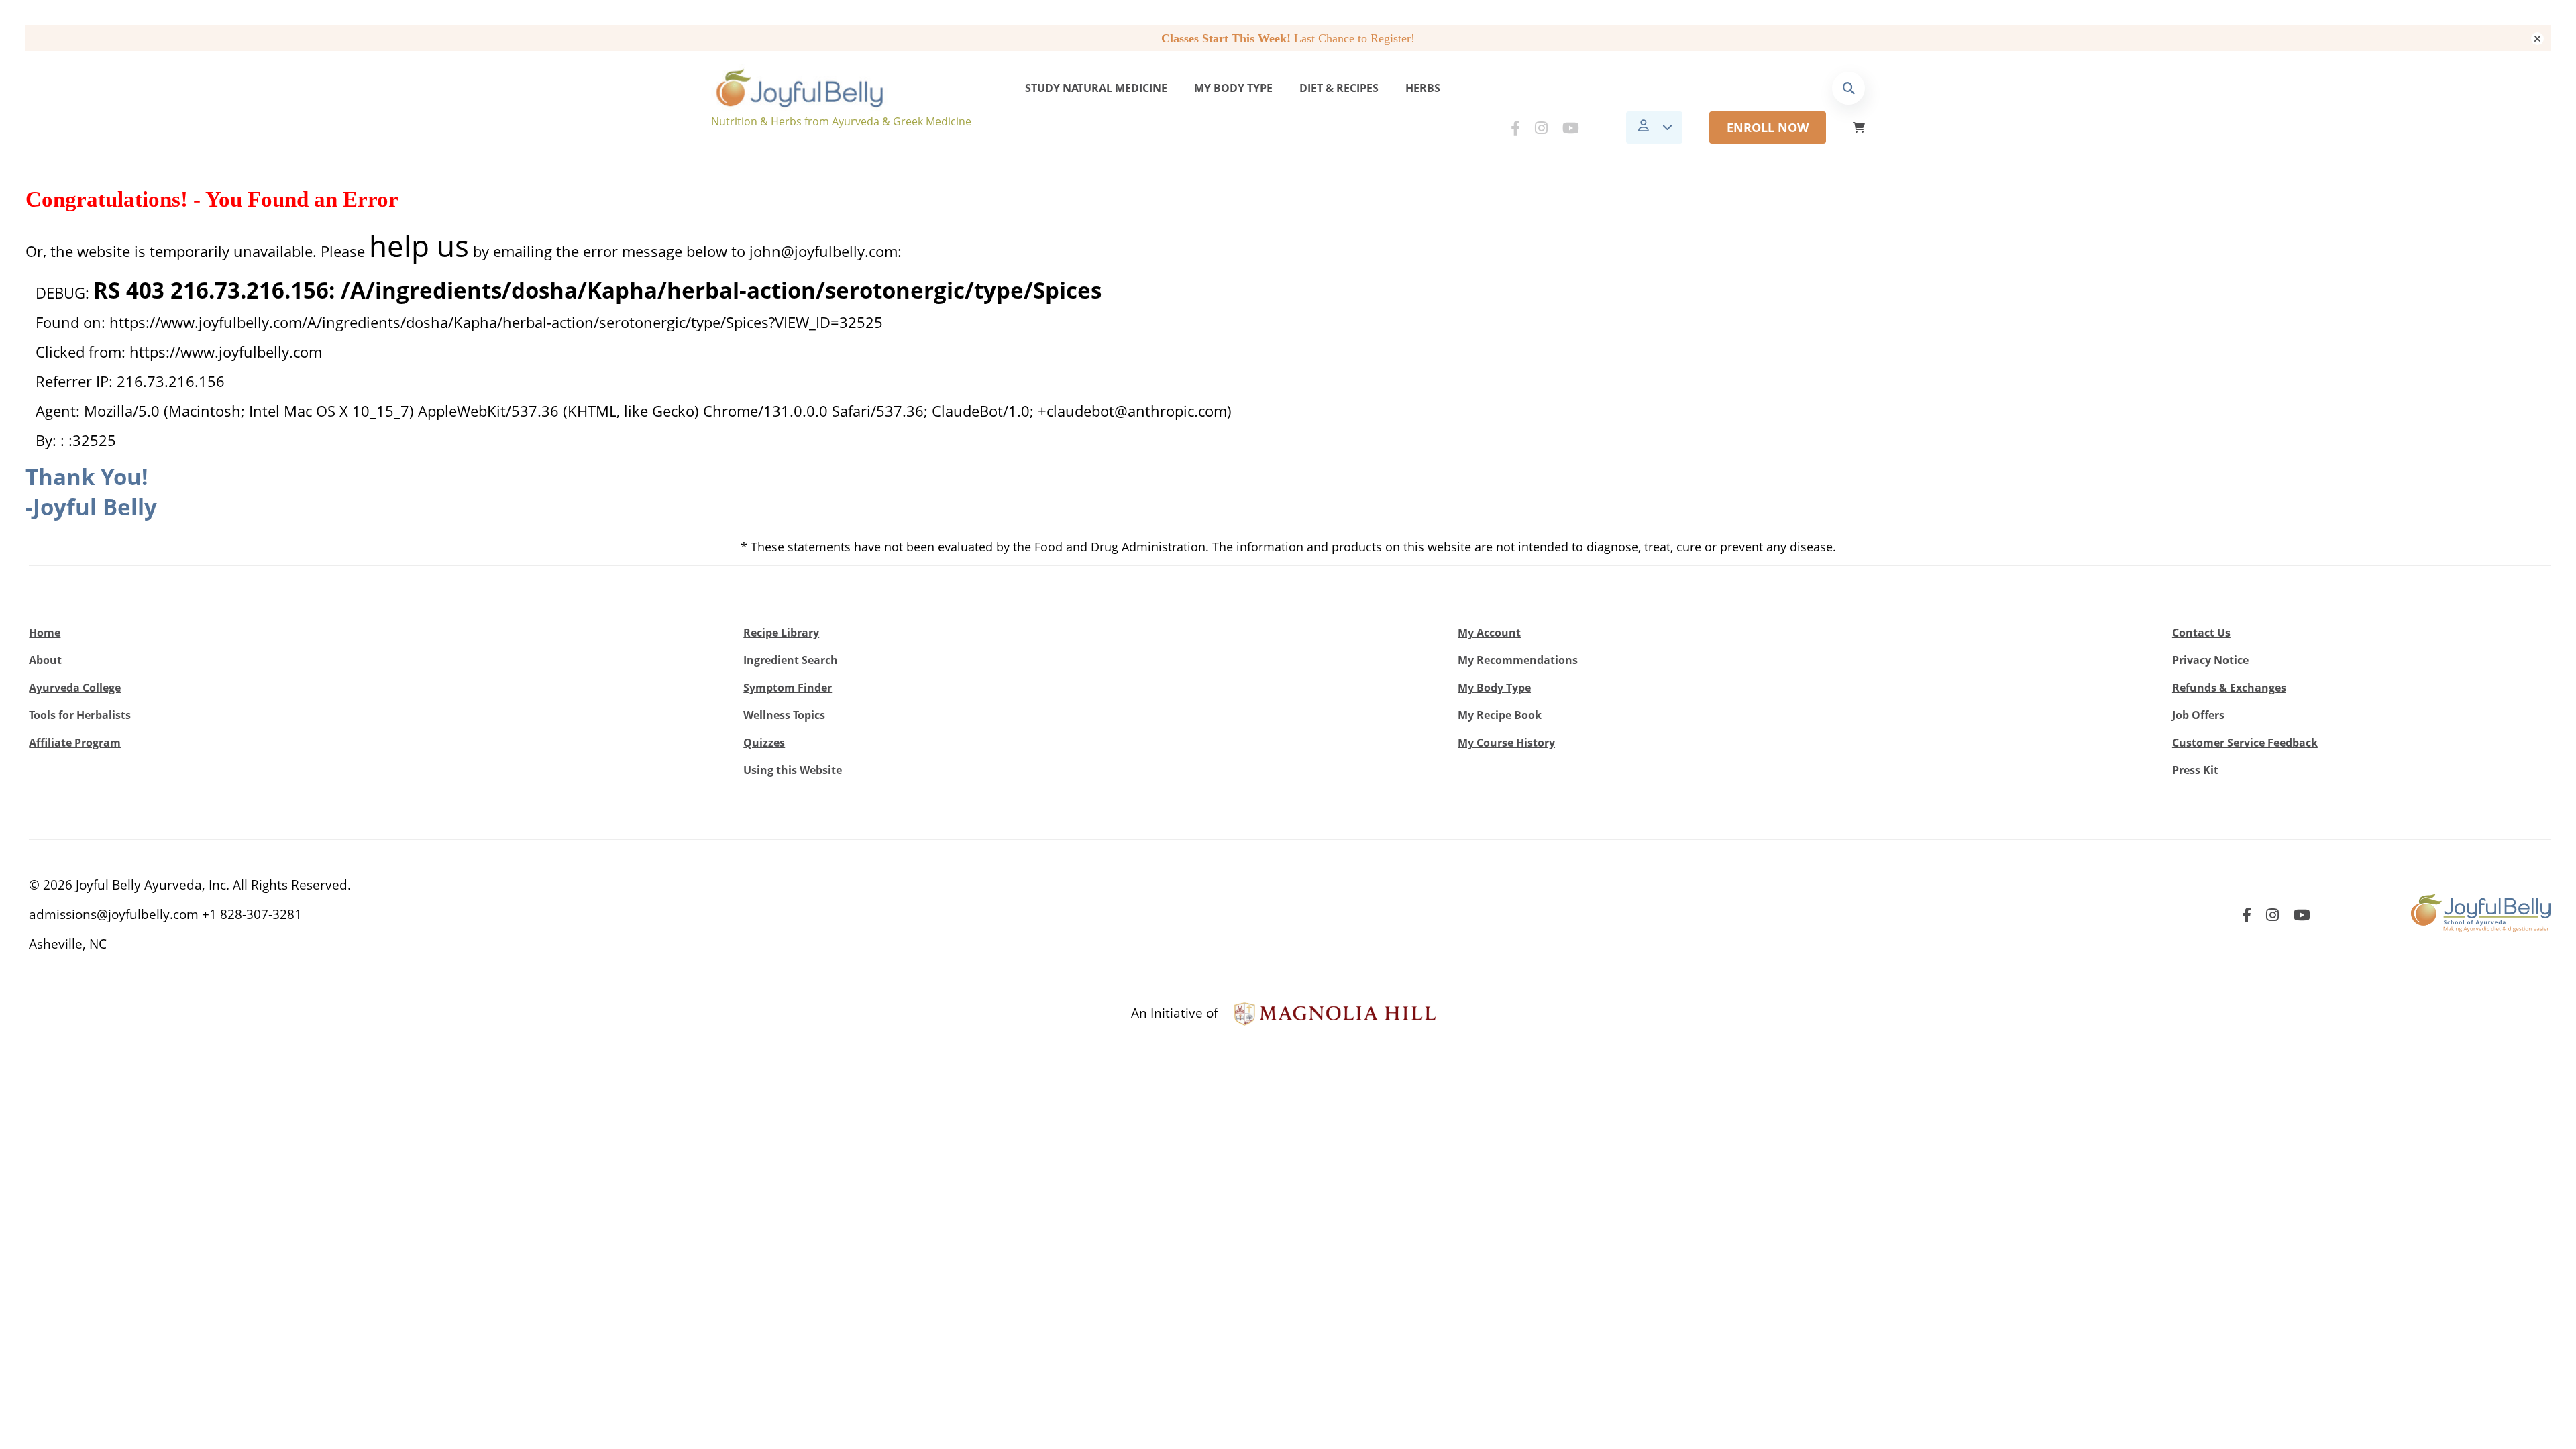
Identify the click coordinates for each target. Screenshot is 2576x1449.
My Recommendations (1518, 660)
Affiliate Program (75, 743)
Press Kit (2195, 770)
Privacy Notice (2210, 660)
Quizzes (764, 743)
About (45, 660)
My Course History (1506, 743)
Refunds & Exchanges (2229, 688)
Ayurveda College (75, 688)
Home (45, 633)
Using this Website (793, 770)
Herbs (1423, 88)
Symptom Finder (788, 688)
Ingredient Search (791, 660)
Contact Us (2201, 633)
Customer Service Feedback (2245, 743)
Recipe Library (781, 633)
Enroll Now (1768, 127)
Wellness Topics (784, 715)
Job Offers (2198, 715)
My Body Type (1233, 88)
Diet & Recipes (1339, 88)
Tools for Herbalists (80, 715)
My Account (1489, 633)
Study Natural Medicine (1096, 88)
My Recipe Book (1500, 715)
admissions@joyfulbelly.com (114, 914)
